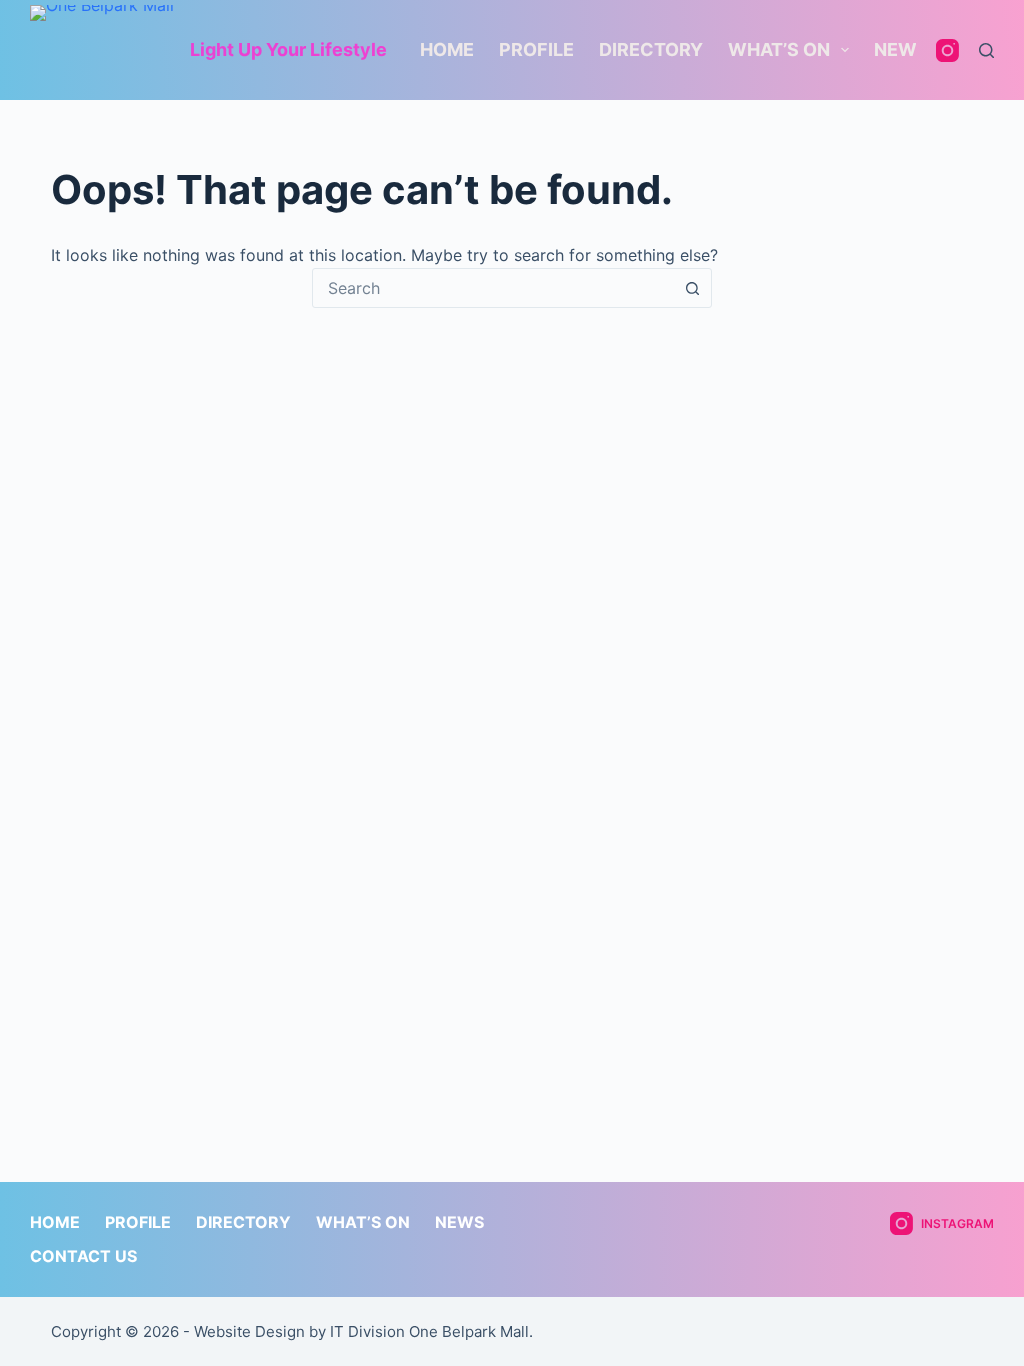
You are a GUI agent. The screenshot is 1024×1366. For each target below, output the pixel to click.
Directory (651, 49)
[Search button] (692, 288)
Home (447, 49)
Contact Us (83, 1256)
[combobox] (493, 288)
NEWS (901, 49)
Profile (536, 49)
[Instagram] (947, 50)
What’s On (779, 49)
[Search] (986, 50)
